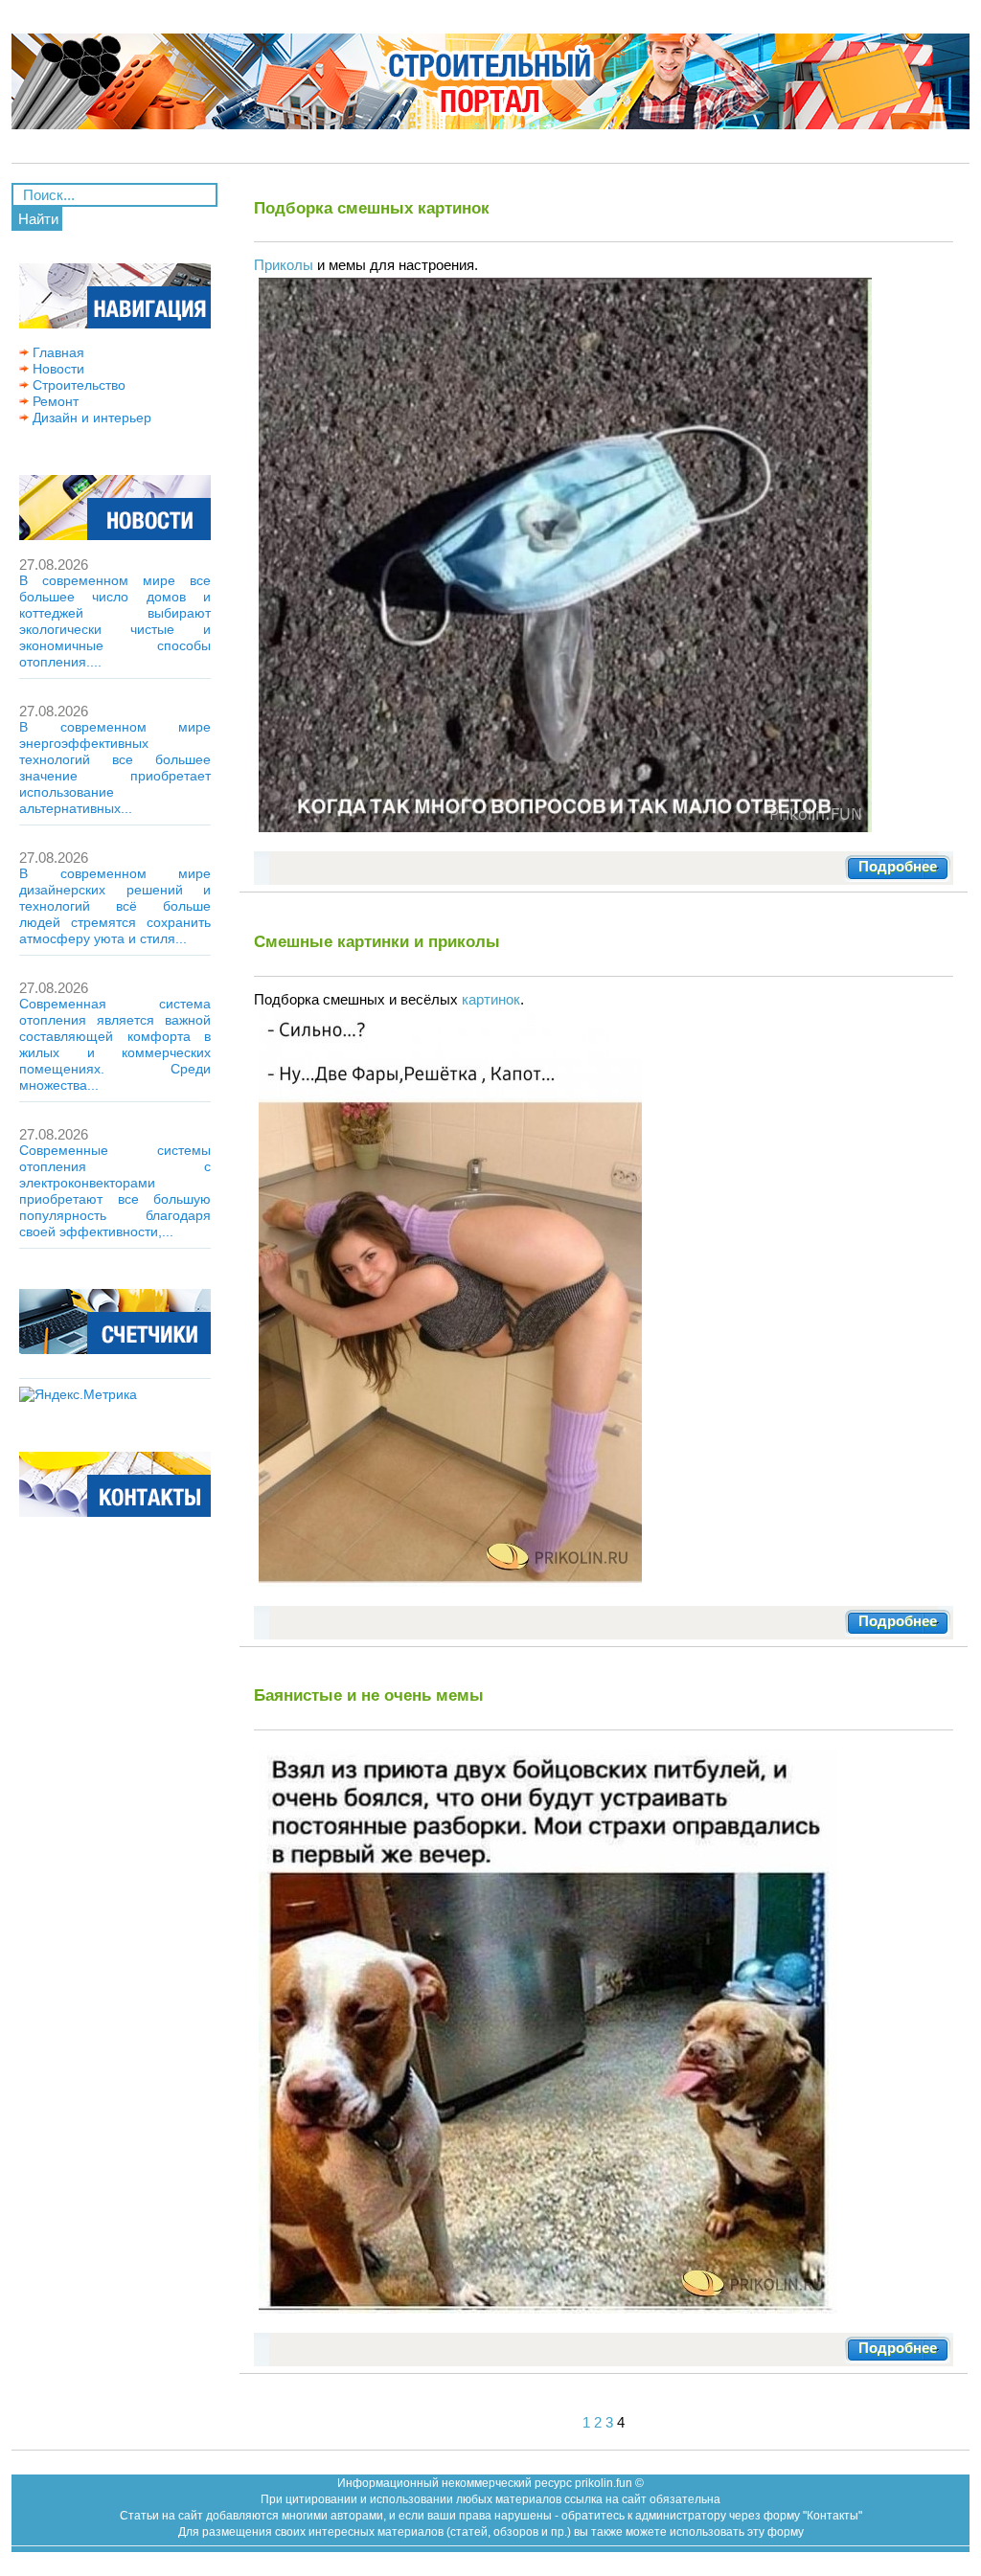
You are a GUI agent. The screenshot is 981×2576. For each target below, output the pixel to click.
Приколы (284, 265)
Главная (57, 352)
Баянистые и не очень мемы (369, 1695)
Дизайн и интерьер (90, 418)
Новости (57, 369)
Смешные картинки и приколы (377, 941)
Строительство (77, 385)
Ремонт (54, 401)
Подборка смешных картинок (372, 208)
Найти (38, 219)
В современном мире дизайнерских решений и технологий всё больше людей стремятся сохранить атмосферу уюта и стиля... (115, 906)
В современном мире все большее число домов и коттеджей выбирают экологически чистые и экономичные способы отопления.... (115, 621)
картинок (491, 999)
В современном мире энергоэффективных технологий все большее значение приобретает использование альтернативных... (115, 768)
